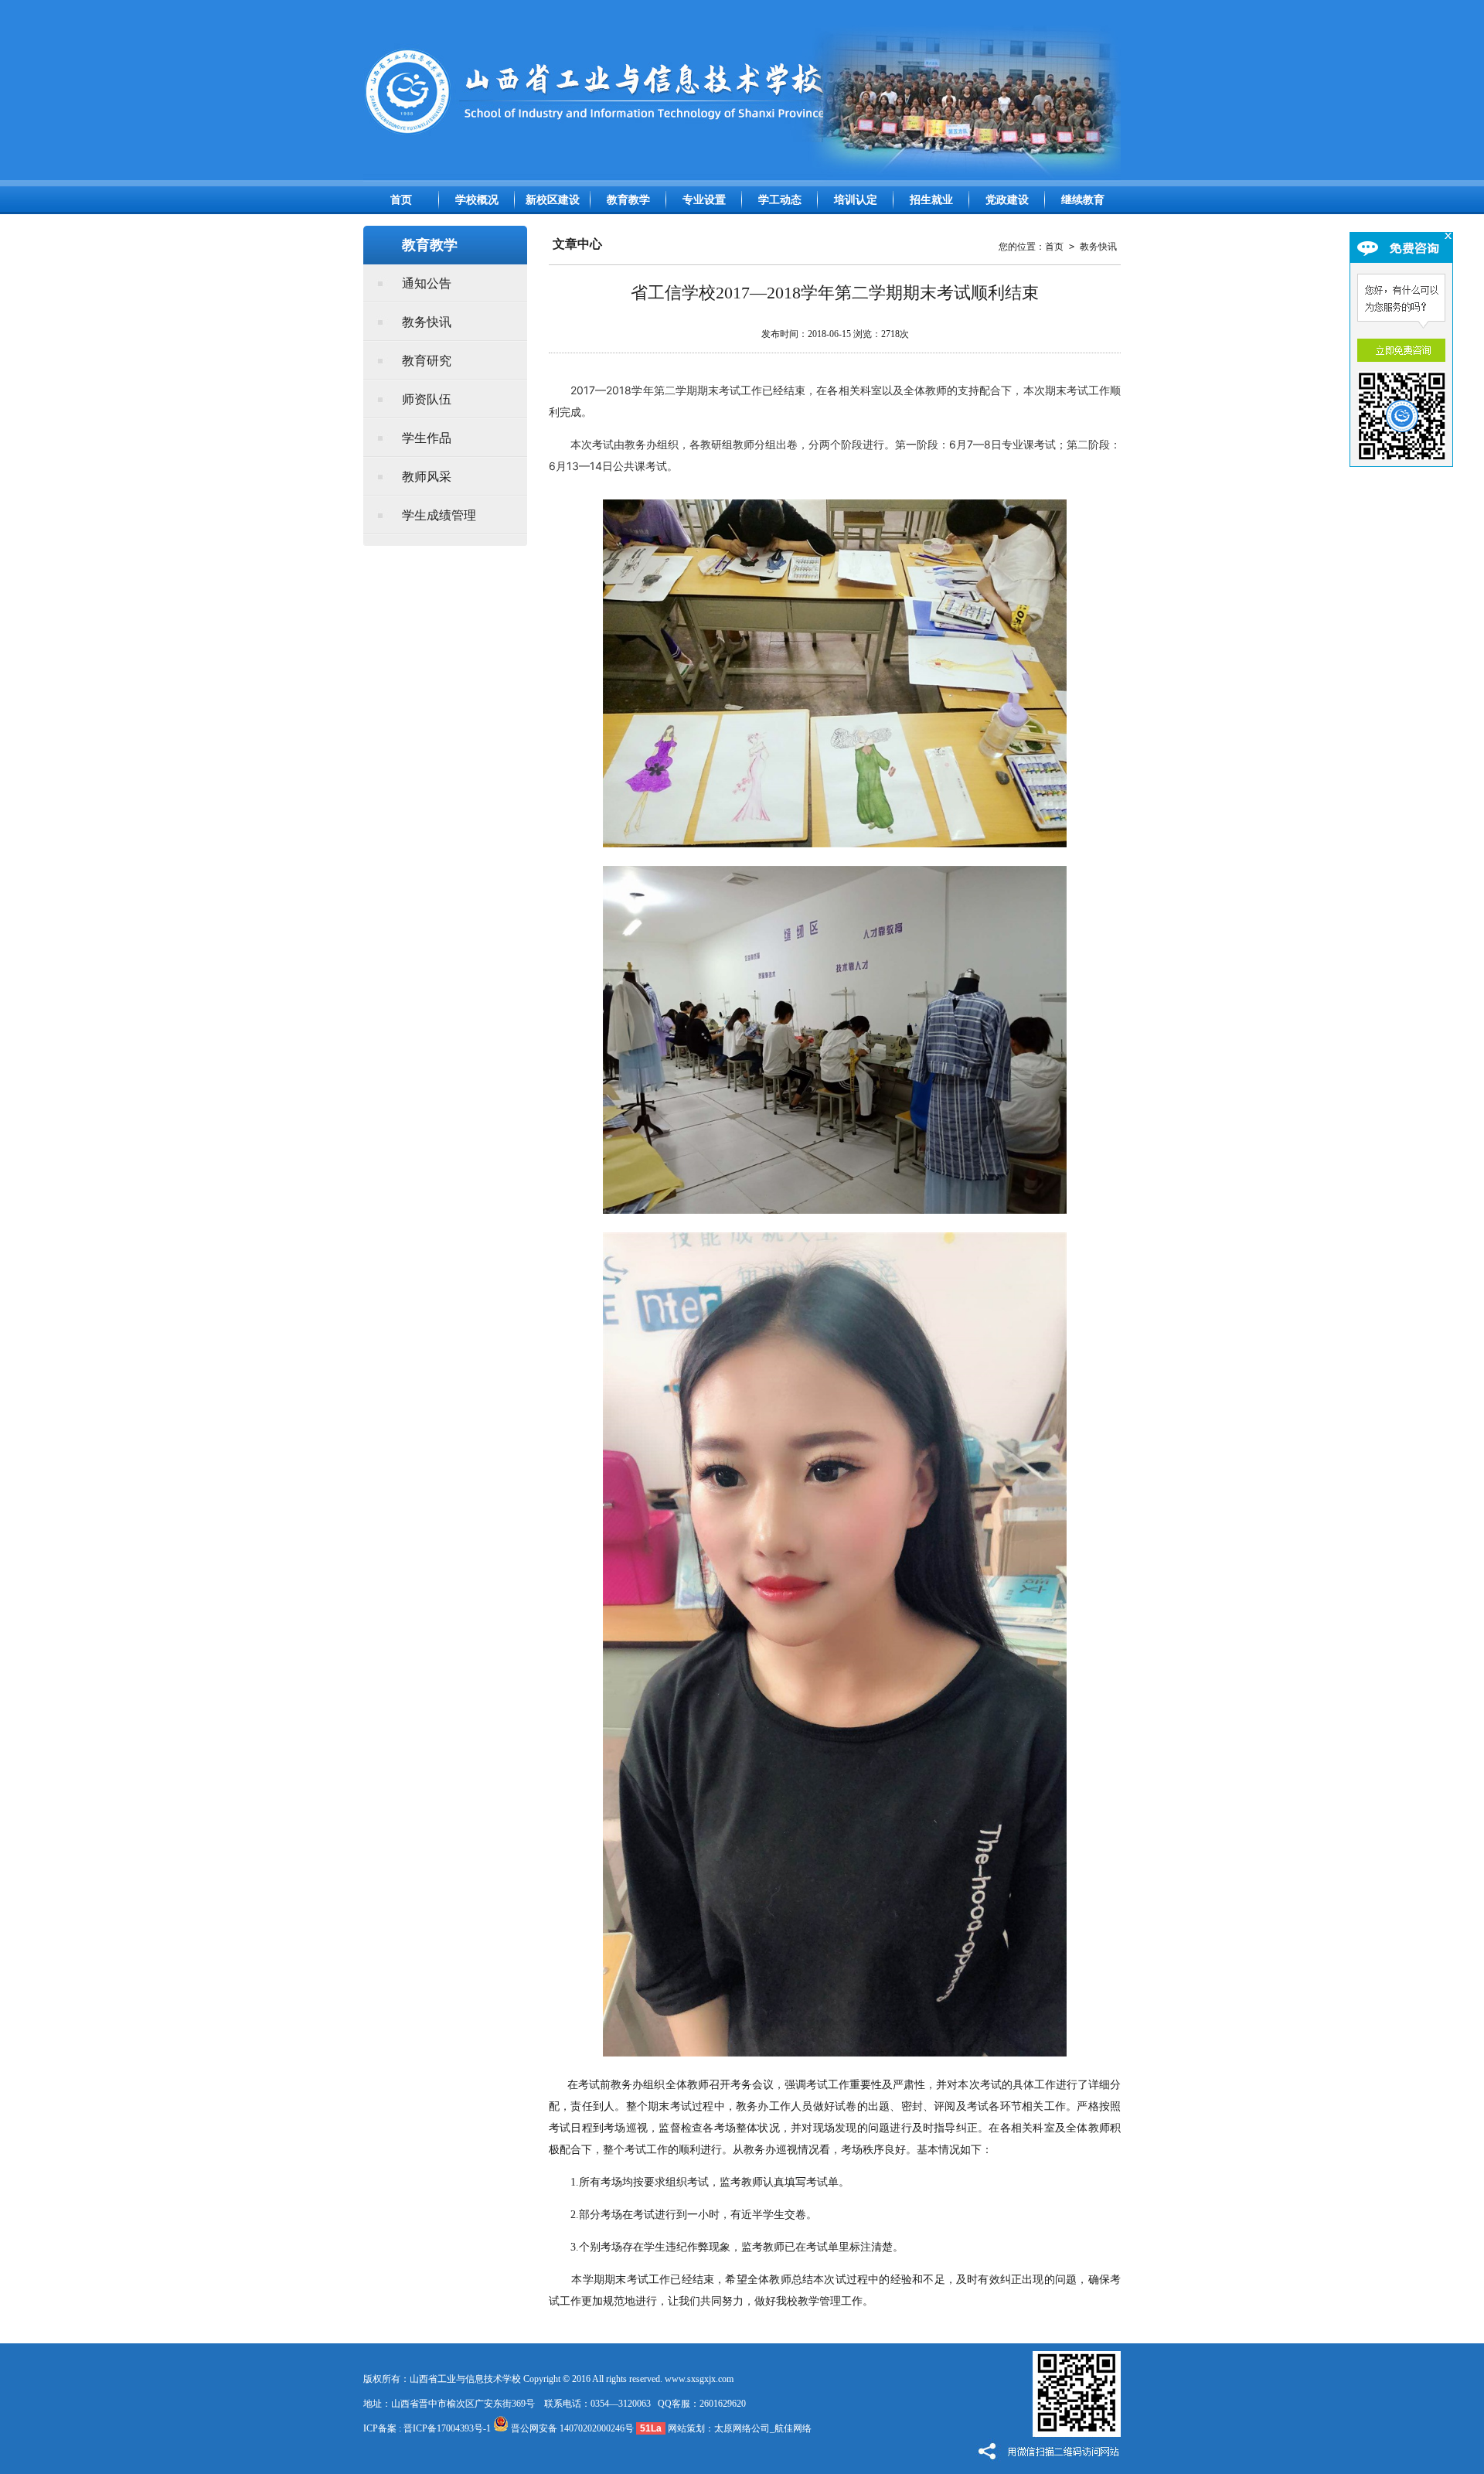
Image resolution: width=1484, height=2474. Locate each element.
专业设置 (704, 200)
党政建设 (1007, 200)
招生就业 (931, 200)
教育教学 (628, 200)
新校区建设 (553, 200)
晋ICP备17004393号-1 (447, 2428)
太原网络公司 (742, 2428)
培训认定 (856, 200)
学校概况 (477, 200)
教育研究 (427, 361)
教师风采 (427, 477)
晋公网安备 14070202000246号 (571, 2428)
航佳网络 (793, 2428)
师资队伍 (427, 399)
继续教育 (1083, 200)
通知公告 (427, 283)
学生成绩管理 (439, 515)
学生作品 (427, 438)
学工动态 (780, 200)
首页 (401, 200)
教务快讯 (427, 322)
